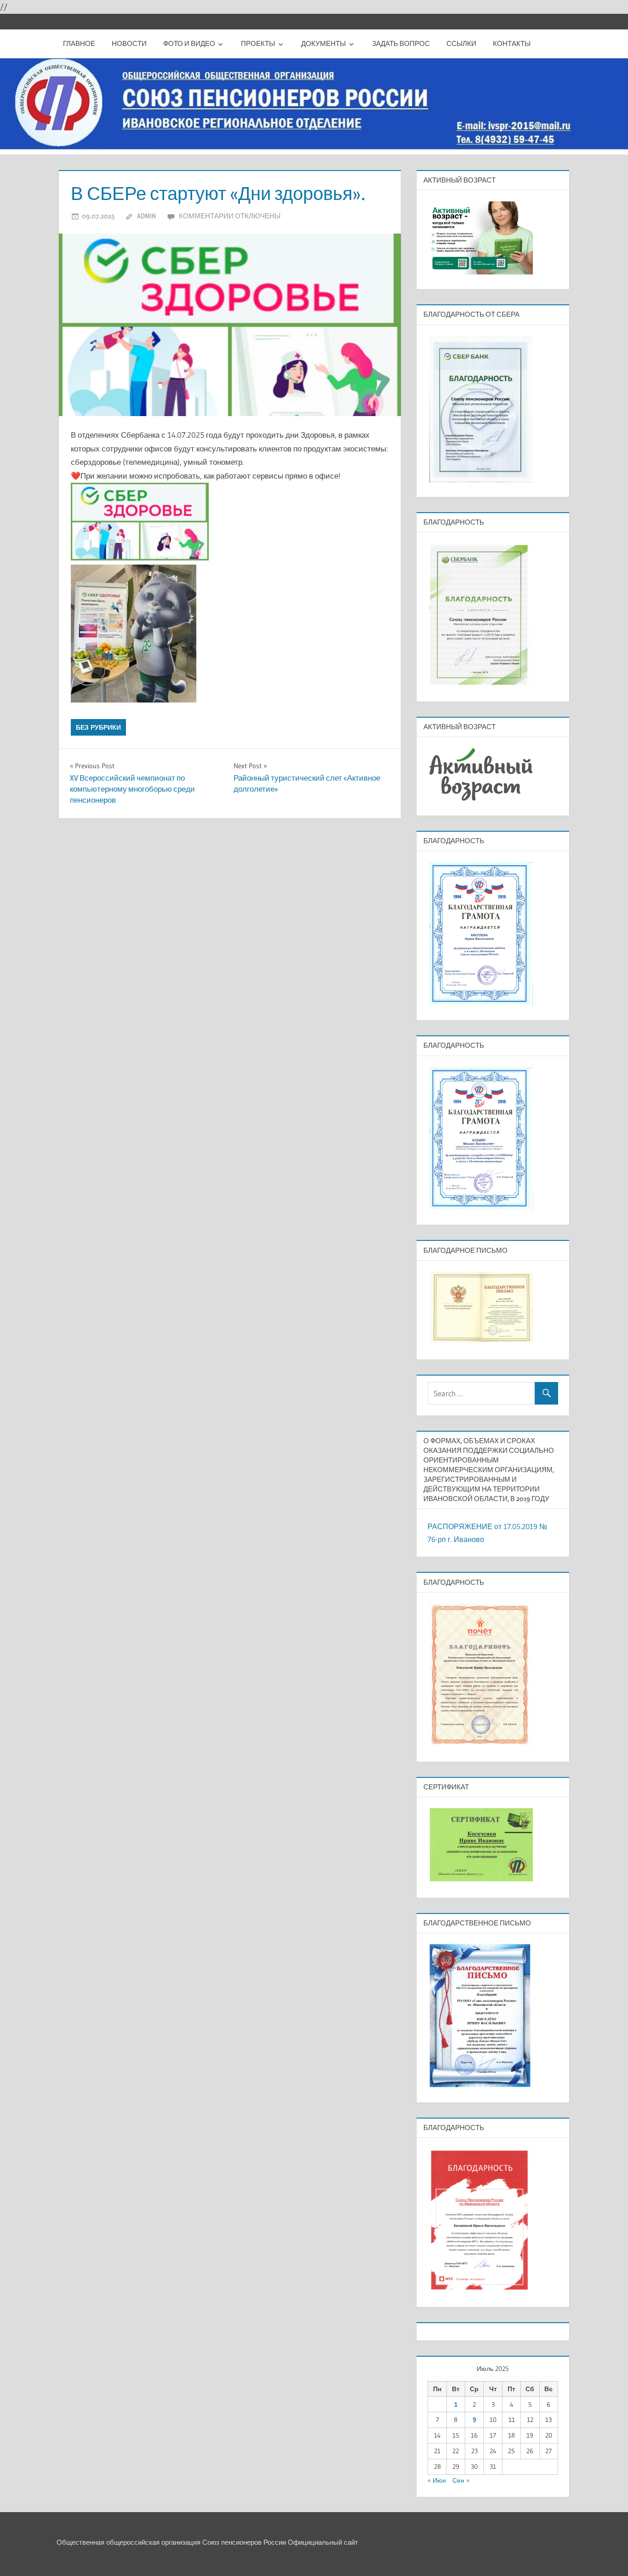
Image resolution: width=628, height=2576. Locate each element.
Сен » (461, 2480)
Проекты (258, 43)
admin (146, 216)
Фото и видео (189, 43)
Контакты (512, 43)
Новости (129, 43)
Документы (323, 43)
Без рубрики (98, 727)
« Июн (437, 2480)
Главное (79, 43)
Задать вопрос (401, 43)
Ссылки (461, 43)
